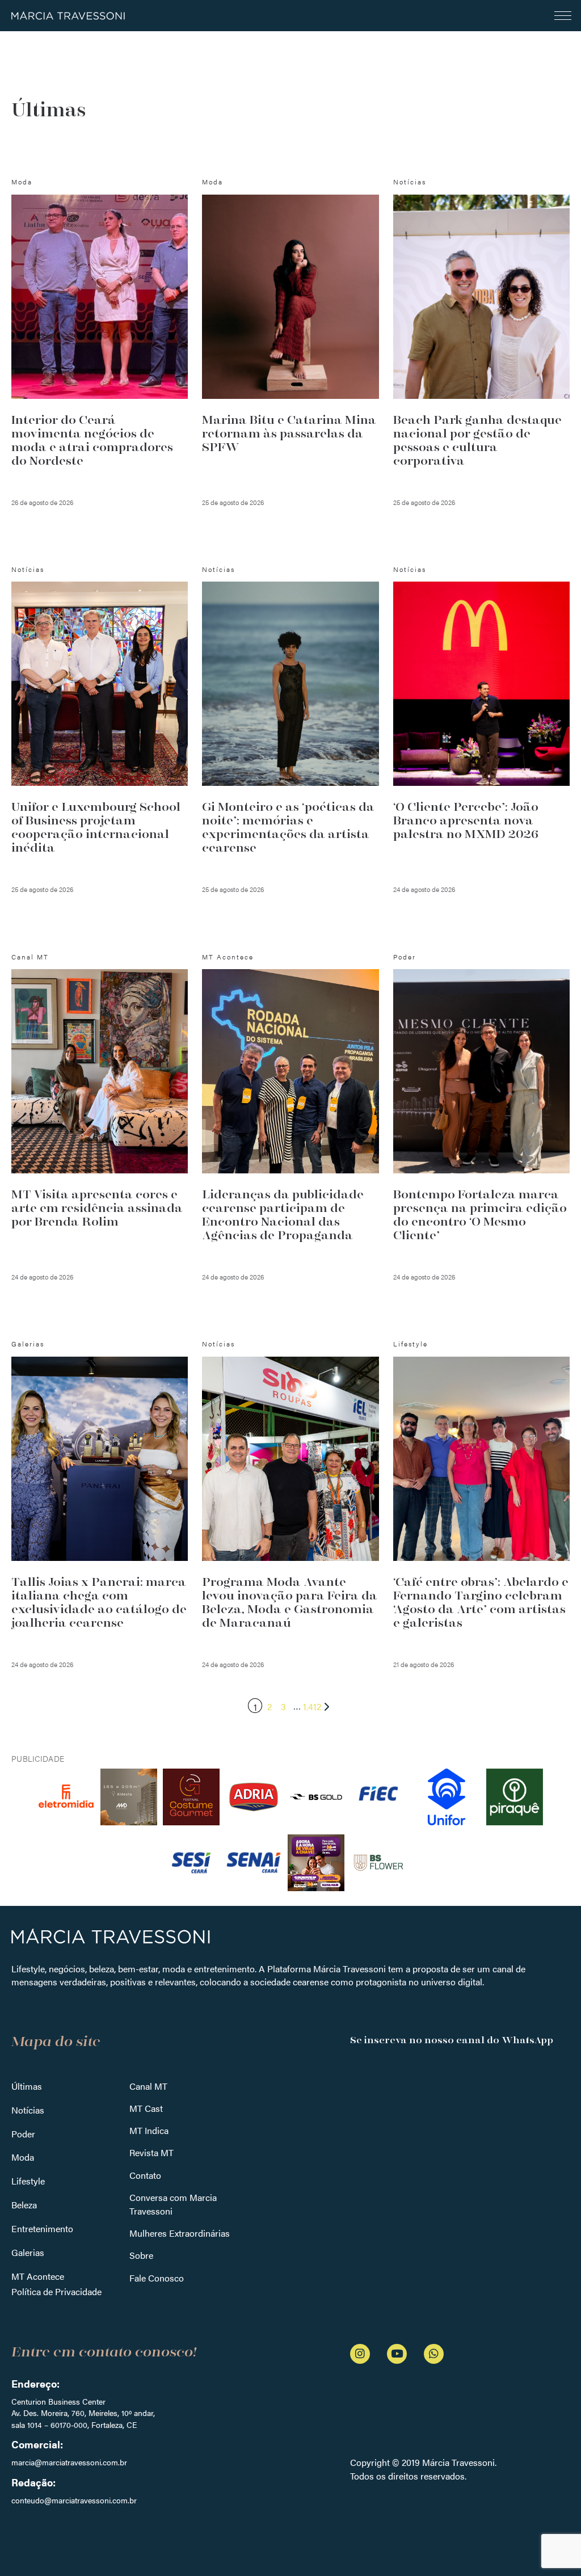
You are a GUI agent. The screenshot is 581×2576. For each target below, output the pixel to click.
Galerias (28, 2252)
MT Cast (146, 2108)
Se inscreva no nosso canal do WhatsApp (452, 2040)
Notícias (28, 2110)
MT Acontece (38, 2276)
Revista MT (151, 2152)
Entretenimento (42, 2228)
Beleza (24, 2205)
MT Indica (149, 2130)
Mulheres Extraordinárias (180, 2233)
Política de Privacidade (56, 2291)
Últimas (27, 2086)
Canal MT (148, 2086)
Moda (23, 2157)
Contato (145, 2175)
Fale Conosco (157, 2278)
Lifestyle (28, 2181)
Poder (23, 2134)
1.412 (312, 1706)
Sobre (141, 2255)
